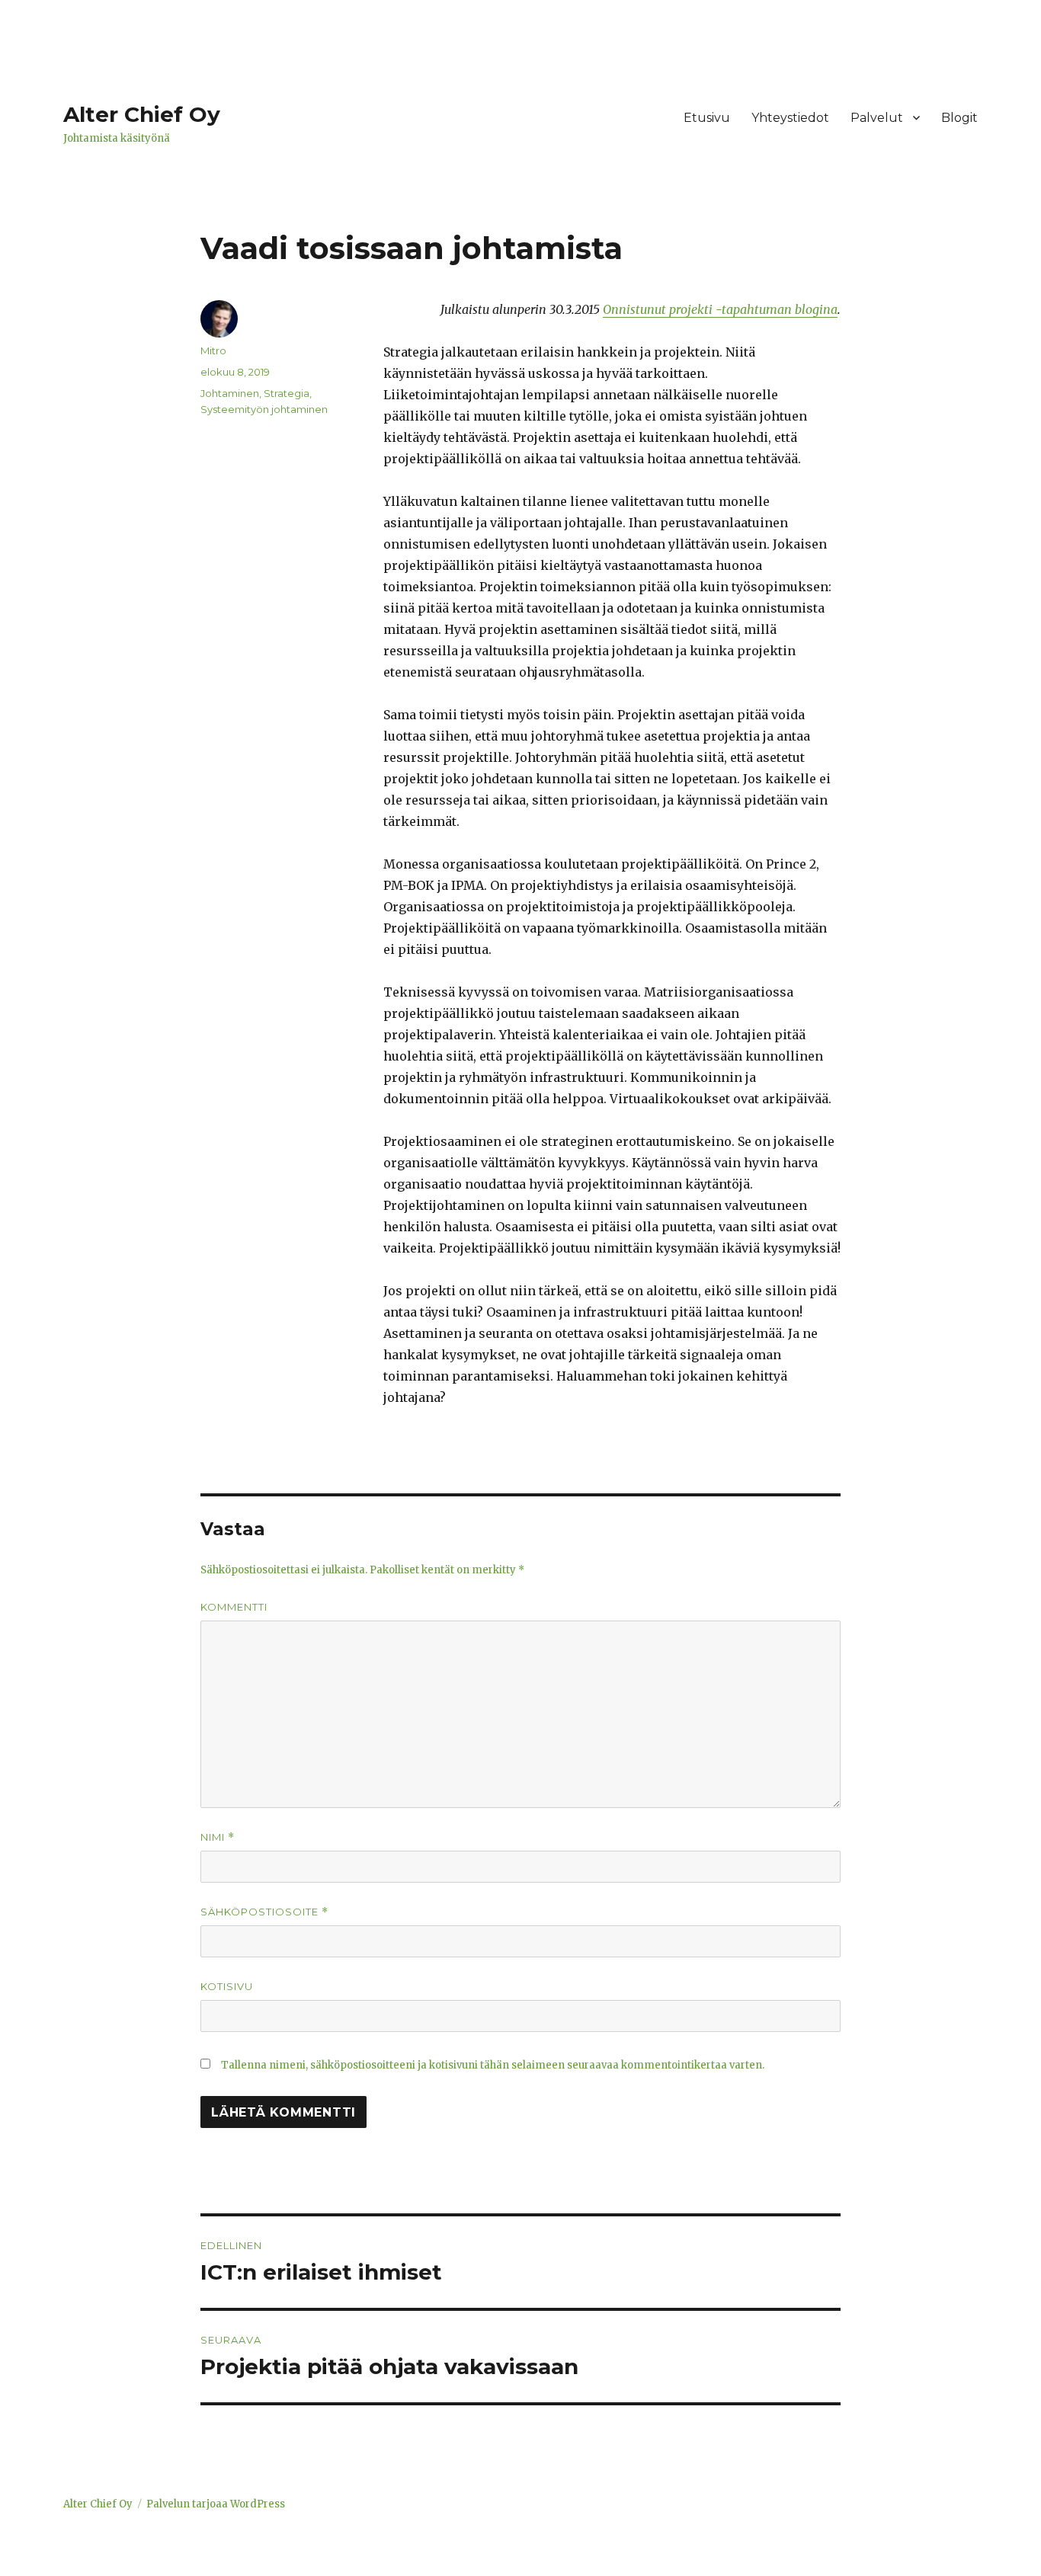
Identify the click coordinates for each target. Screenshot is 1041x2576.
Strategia (287, 393)
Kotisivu (227, 1986)
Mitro (213, 350)
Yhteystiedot (790, 118)
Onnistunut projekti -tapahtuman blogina (720, 309)
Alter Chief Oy (142, 114)
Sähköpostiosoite (264, 1912)
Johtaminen (230, 393)
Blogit (959, 118)
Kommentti (234, 1607)
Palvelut (877, 118)
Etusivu (707, 118)
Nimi (218, 1837)
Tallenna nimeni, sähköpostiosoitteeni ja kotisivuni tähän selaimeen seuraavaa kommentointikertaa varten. (493, 2065)
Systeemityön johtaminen (264, 409)
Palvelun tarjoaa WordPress (216, 2504)
